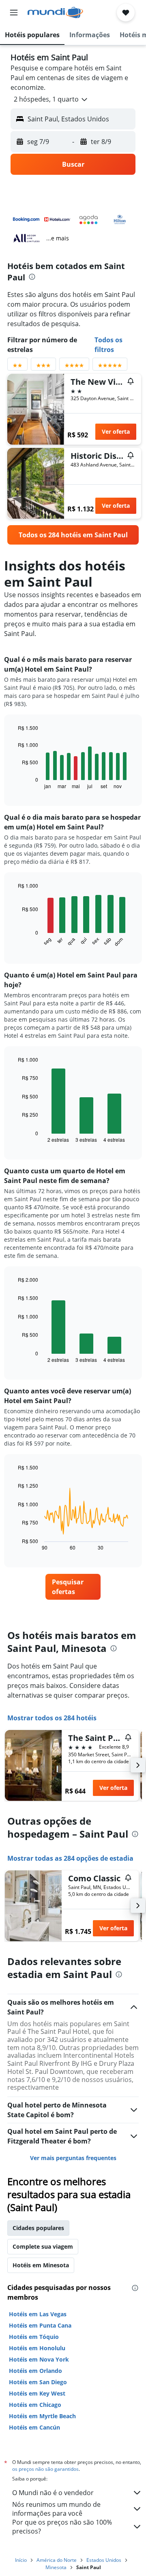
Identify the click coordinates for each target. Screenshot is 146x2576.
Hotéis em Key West (37, 2393)
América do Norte (57, 2560)
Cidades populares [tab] (38, 2228)
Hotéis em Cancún (34, 2427)
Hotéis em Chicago (35, 2405)
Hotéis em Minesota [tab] (41, 2265)
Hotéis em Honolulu (37, 2348)
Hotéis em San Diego (38, 2382)
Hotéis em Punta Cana (40, 2325)
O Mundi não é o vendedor (53, 2493)
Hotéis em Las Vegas (38, 2314)
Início (21, 2560)
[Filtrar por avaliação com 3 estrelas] (43, 367)
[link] (73, 535)
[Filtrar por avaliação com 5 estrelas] (110, 367)
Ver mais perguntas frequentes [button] (73, 2158)
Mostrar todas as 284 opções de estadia (70, 1858)
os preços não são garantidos (45, 2469)
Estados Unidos (104, 2560)
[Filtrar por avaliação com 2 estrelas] (17, 367)
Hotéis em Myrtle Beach (42, 2416)
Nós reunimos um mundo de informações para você (56, 2509)
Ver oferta (116, 431)
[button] (14, 13)
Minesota (56, 2567)
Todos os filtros (108, 345)
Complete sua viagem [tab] (43, 2246)
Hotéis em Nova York (39, 2359)
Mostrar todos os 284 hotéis (52, 1718)
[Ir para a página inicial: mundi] (55, 13)
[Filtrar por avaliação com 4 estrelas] (74, 367)
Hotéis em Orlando (35, 2371)
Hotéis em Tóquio (34, 2337)
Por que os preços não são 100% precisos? (62, 2527)
